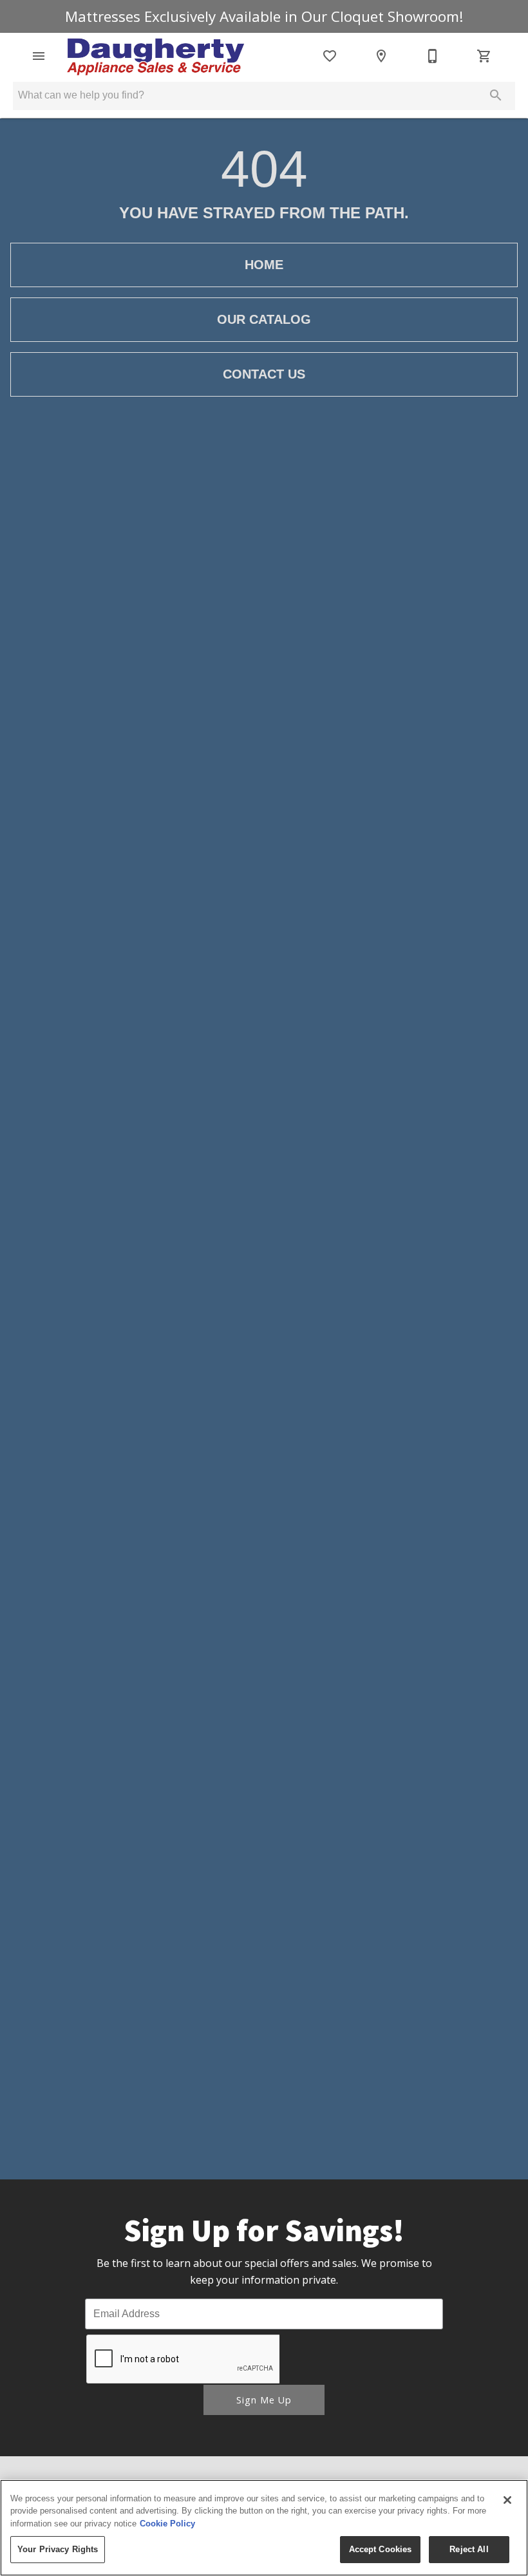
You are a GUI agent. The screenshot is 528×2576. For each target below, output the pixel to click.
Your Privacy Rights (58, 2549)
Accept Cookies (381, 2549)
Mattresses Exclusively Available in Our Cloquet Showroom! (264, 16)
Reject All (469, 2549)
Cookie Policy (167, 2524)
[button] (39, 56)
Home (264, 265)
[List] (330, 56)
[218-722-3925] (433, 56)
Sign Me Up (264, 2400)
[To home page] (156, 56)
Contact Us (264, 374)
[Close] (507, 2500)
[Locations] (381, 56)
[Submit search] (496, 95)
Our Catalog (264, 319)
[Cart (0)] (484, 56)
